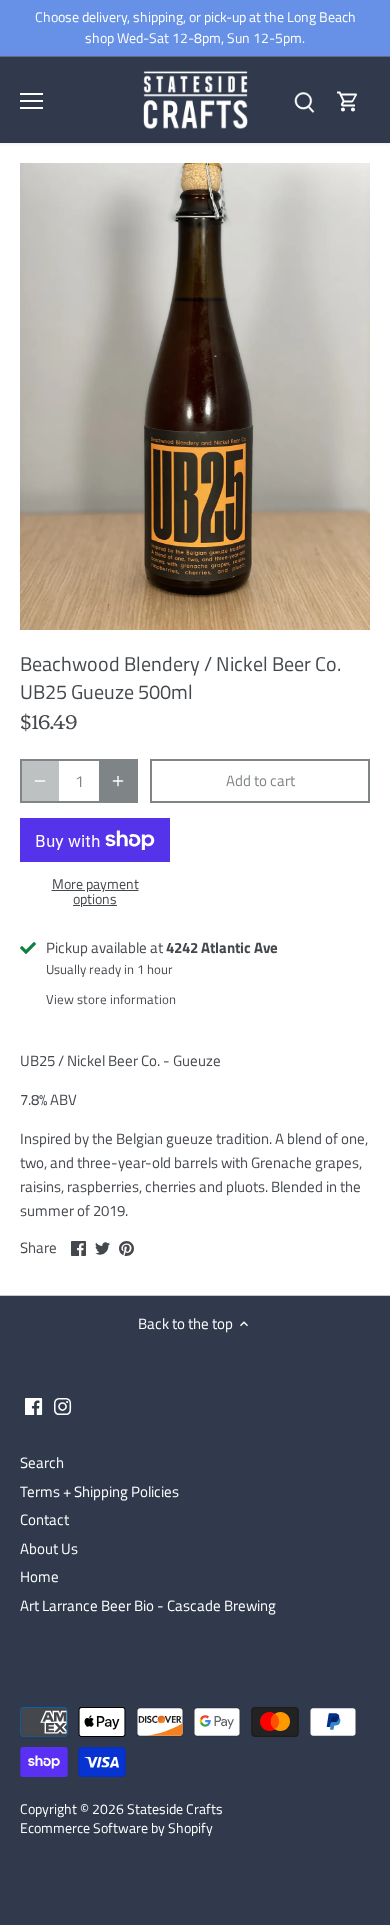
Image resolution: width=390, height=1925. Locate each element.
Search (42, 1462)
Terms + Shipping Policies (99, 1491)
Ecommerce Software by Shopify (116, 1828)
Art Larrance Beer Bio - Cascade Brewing (148, 1605)
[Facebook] (33, 1404)
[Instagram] (62, 1404)
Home (39, 1576)
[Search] (304, 100)
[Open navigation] (31, 101)
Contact (44, 1519)
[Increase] (118, 781)
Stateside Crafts (175, 1809)
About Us (49, 1548)
